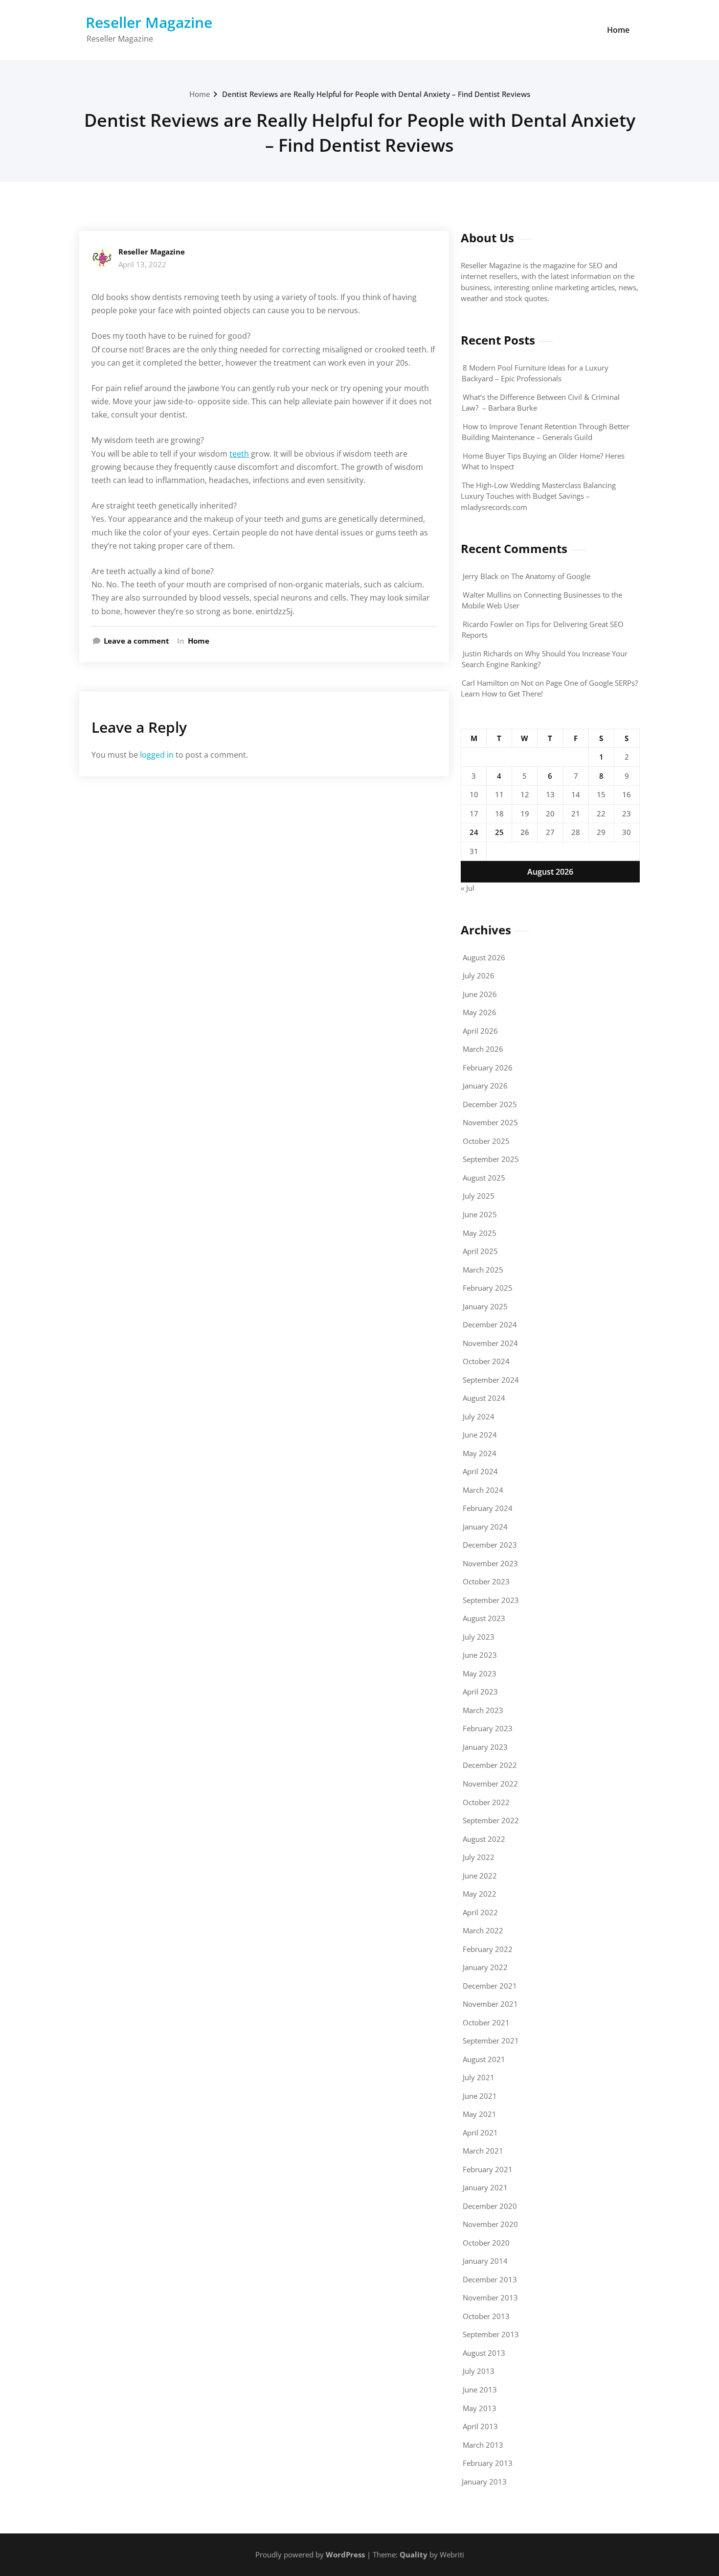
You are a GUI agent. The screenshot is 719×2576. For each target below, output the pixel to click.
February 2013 (488, 2463)
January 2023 (485, 1747)
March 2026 (483, 1049)
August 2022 (484, 1839)
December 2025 (490, 1104)
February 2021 (488, 2169)
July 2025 (479, 1196)
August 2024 (484, 1398)
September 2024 (491, 1380)
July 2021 (479, 2077)
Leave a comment (136, 641)
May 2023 (480, 1673)
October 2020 (486, 2243)
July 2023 (479, 1637)
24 (474, 832)
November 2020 (490, 2224)
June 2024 (480, 1435)
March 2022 (483, 1930)
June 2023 (480, 1655)
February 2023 (488, 1728)
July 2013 (479, 2371)
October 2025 (486, 1141)
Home (618, 30)
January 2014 (485, 2261)
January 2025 (485, 1306)
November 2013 (490, 2298)
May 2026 (480, 1012)
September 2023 (491, 1600)
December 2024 (490, 1324)
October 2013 (486, 2316)
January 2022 (485, 1967)
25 (499, 832)
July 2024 (479, 1416)
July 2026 (479, 975)
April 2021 (480, 2133)
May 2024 (480, 1453)
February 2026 (488, 1068)
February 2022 (488, 1949)
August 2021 (484, 2059)
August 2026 (484, 957)
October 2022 (486, 1802)
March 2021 (483, 2151)
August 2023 (484, 1618)
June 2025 (480, 1214)
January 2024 (485, 1527)
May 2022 (480, 1894)
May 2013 (480, 2408)
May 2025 (480, 1233)
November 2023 (490, 1563)
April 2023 (480, 1692)
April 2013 (480, 2426)
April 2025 (480, 1251)
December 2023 (490, 1545)
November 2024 (490, 1343)
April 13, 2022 (142, 264)
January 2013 (484, 2482)
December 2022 (490, 1765)
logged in (157, 755)
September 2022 (491, 1820)
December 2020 (490, 2206)
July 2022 (479, 1857)
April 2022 (480, 1912)
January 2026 (485, 1086)
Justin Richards (487, 653)
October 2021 (486, 2022)
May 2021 (480, 2114)
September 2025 (491, 1159)
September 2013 (491, 2334)
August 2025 (484, 1178)
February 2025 (488, 1288)
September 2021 (491, 2041)
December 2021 (490, 1986)
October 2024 (486, 1361)
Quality (414, 2554)
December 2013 (490, 2279)
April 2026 (480, 1031)
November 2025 (490, 1122)
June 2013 (480, 2390)
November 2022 (490, 1784)
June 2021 (480, 2096)
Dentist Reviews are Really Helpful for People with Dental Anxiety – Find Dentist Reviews (376, 94)
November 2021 (490, 2004)
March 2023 (483, 1710)
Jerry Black (481, 576)
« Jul (468, 888)
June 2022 (480, 1876)
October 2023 (486, 1581)
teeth (239, 454)
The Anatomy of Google (551, 576)
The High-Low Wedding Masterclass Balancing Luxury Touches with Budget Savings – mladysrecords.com (538, 496)
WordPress (345, 2554)
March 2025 (483, 1270)
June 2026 (480, 994)
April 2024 (480, 1471)
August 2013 (484, 2353)
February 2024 (488, 1508)
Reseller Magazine (149, 22)
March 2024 (483, 1490)
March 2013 (483, 2445)
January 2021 (485, 2187)
